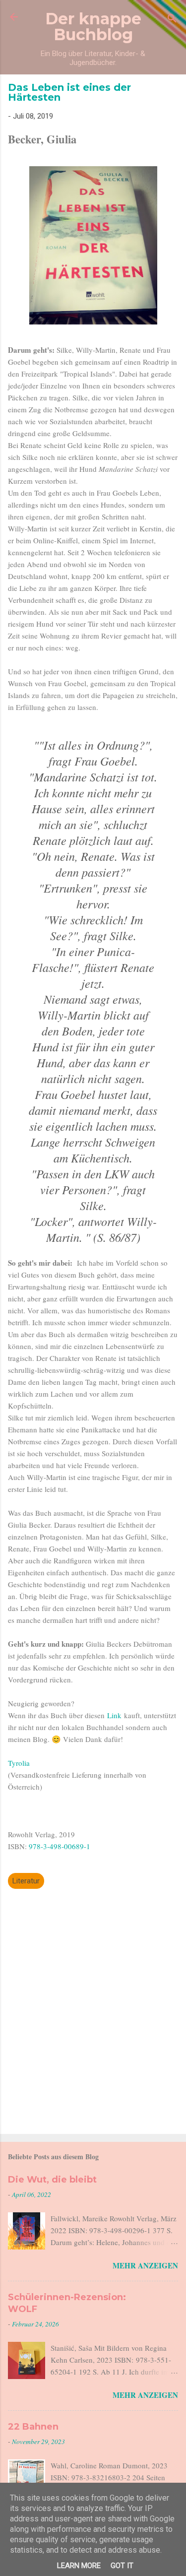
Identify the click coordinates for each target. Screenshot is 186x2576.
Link (116, 1715)
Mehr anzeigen (145, 2265)
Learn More (79, 2566)
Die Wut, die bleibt (52, 2180)
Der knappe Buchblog (93, 27)
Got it (122, 2566)
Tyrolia (19, 1763)
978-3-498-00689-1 (61, 1846)
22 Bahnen (33, 2427)
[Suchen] (172, 20)
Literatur (26, 1881)
